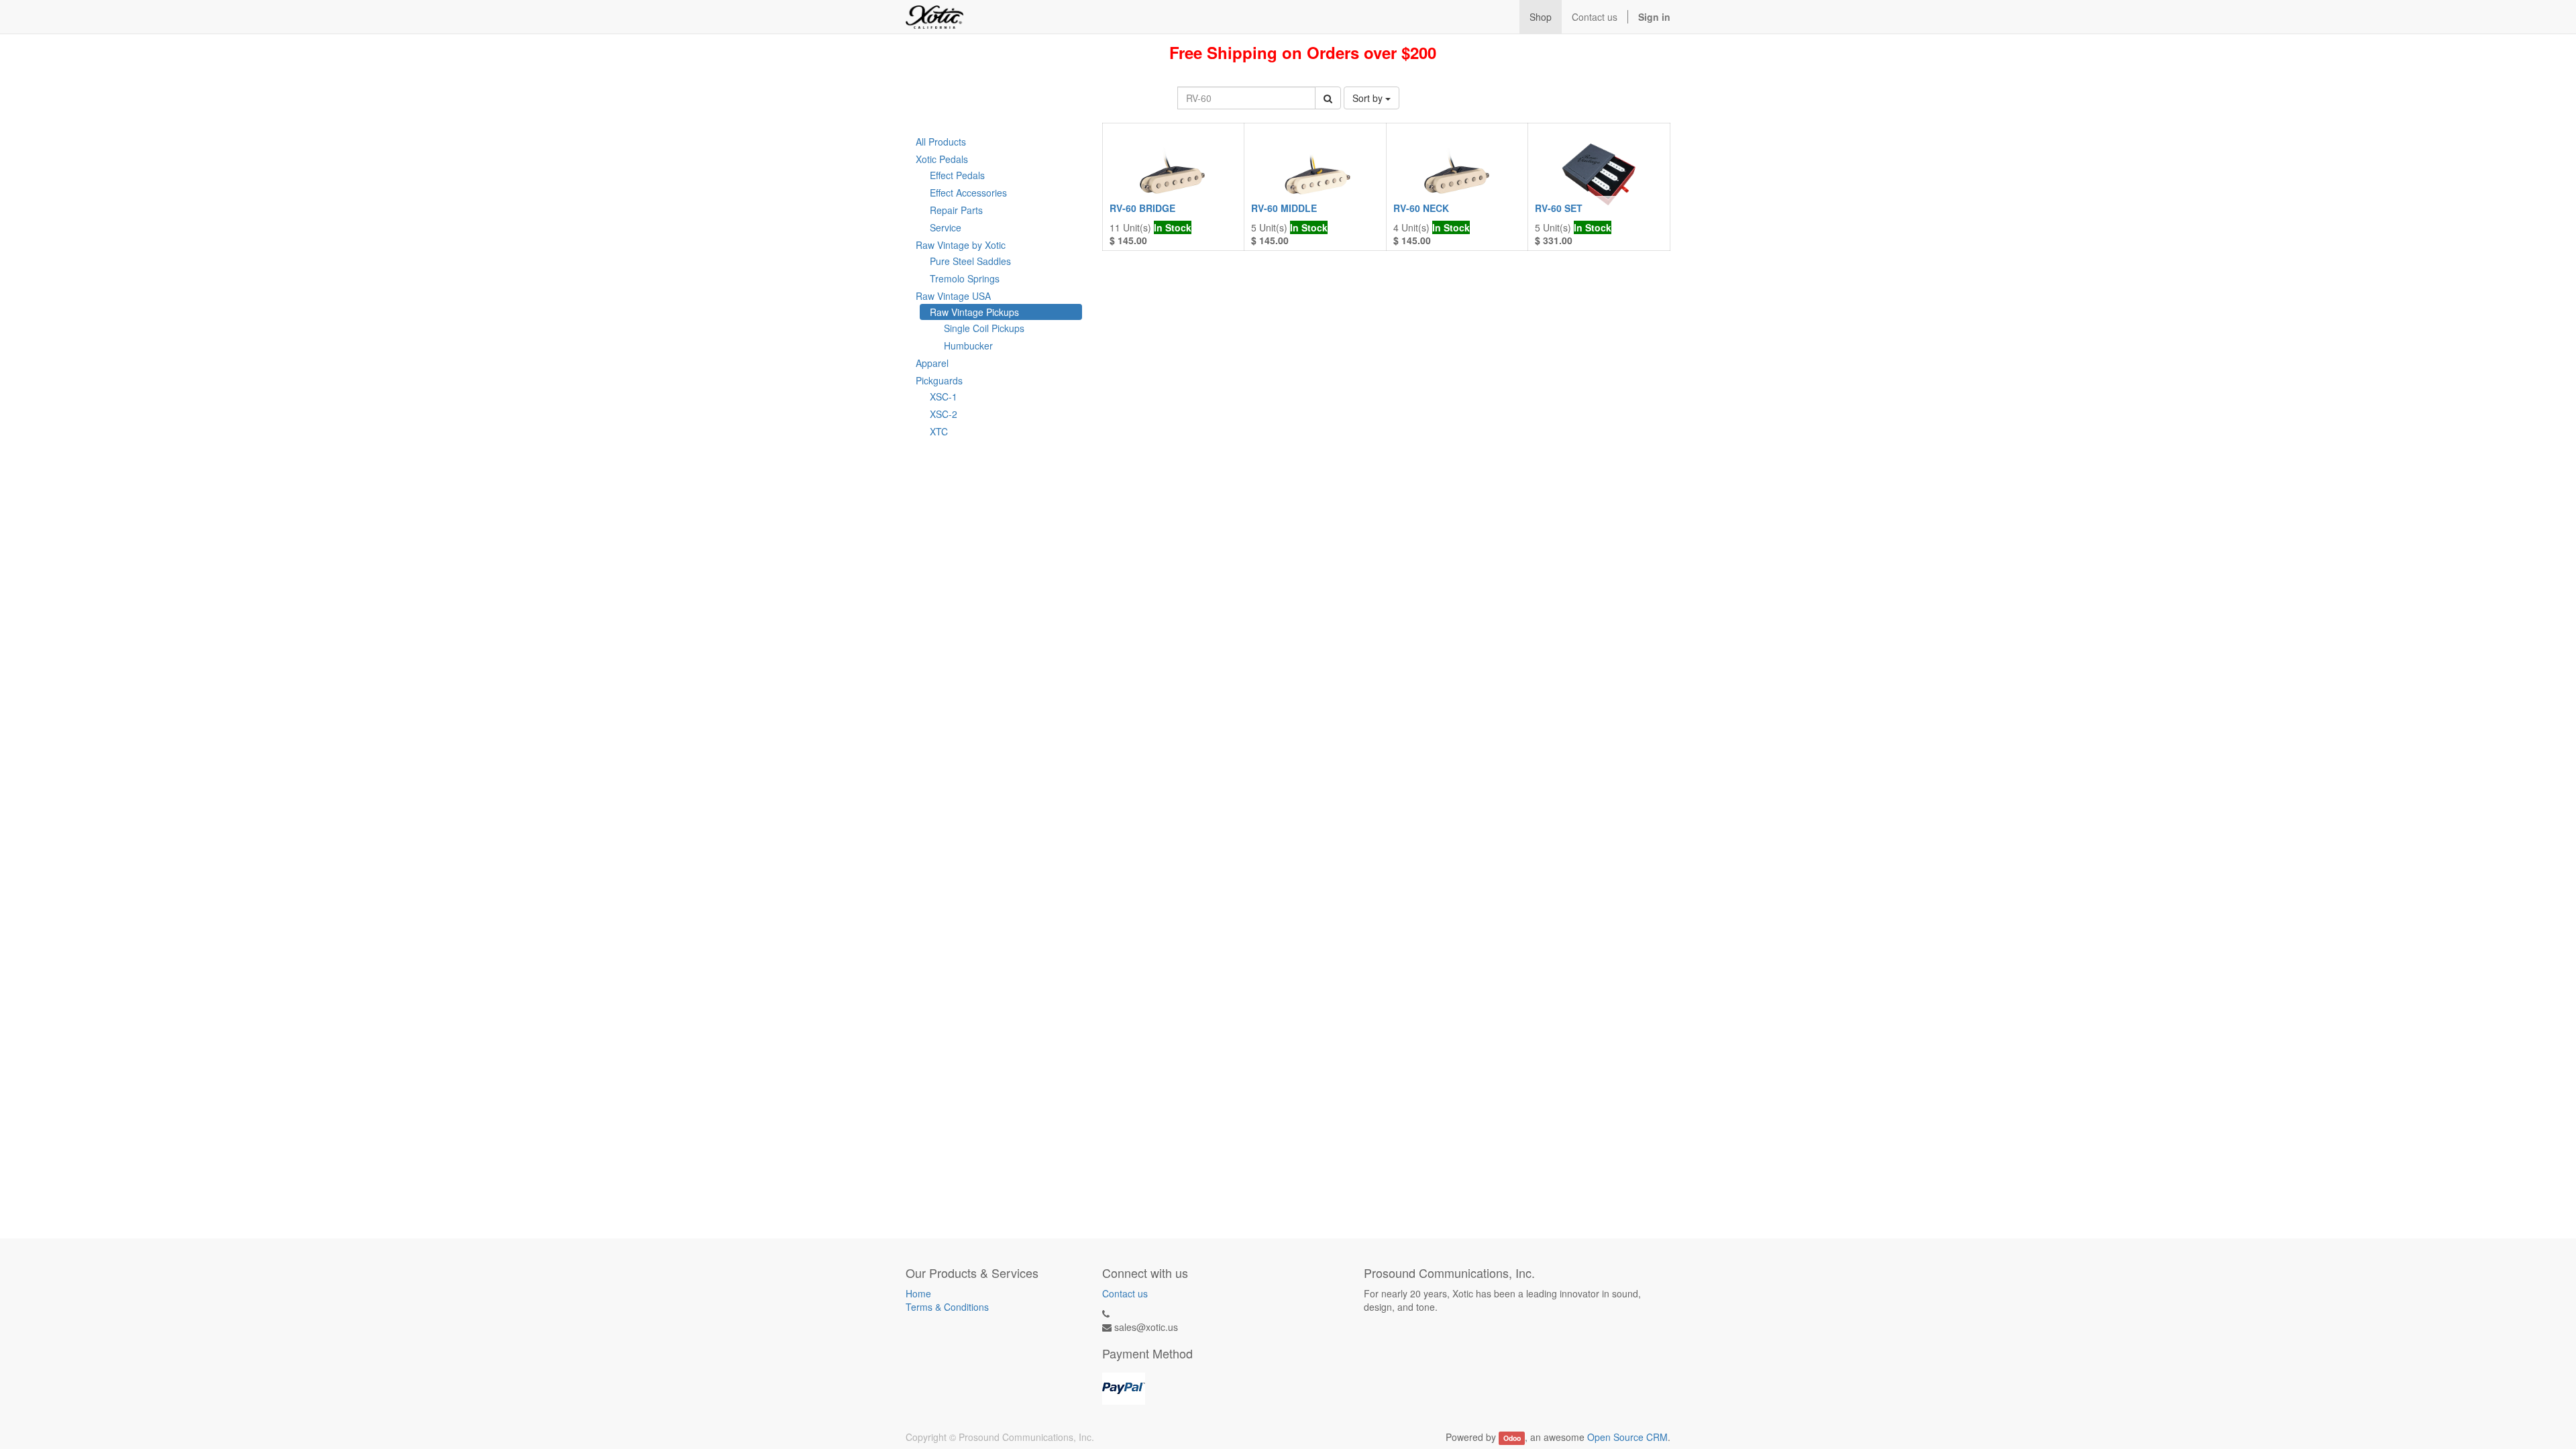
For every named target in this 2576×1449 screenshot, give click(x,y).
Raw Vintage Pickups (974, 312)
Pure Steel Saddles (970, 261)
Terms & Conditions (947, 1307)
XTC (939, 431)
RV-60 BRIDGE (1142, 208)
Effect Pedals (957, 175)
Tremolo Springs (965, 278)
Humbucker (968, 345)
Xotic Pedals (942, 159)
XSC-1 (944, 396)
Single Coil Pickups (984, 328)
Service (946, 227)
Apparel (932, 363)
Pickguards (939, 380)
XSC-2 (944, 414)
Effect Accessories (968, 193)
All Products (941, 142)
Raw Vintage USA (953, 296)
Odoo (1512, 1438)
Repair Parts (956, 210)
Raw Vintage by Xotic (961, 245)
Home (918, 1293)
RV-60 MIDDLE (1284, 208)
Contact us (1125, 1293)
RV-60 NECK (1421, 208)
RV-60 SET (1559, 208)
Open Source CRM (1627, 1437)
